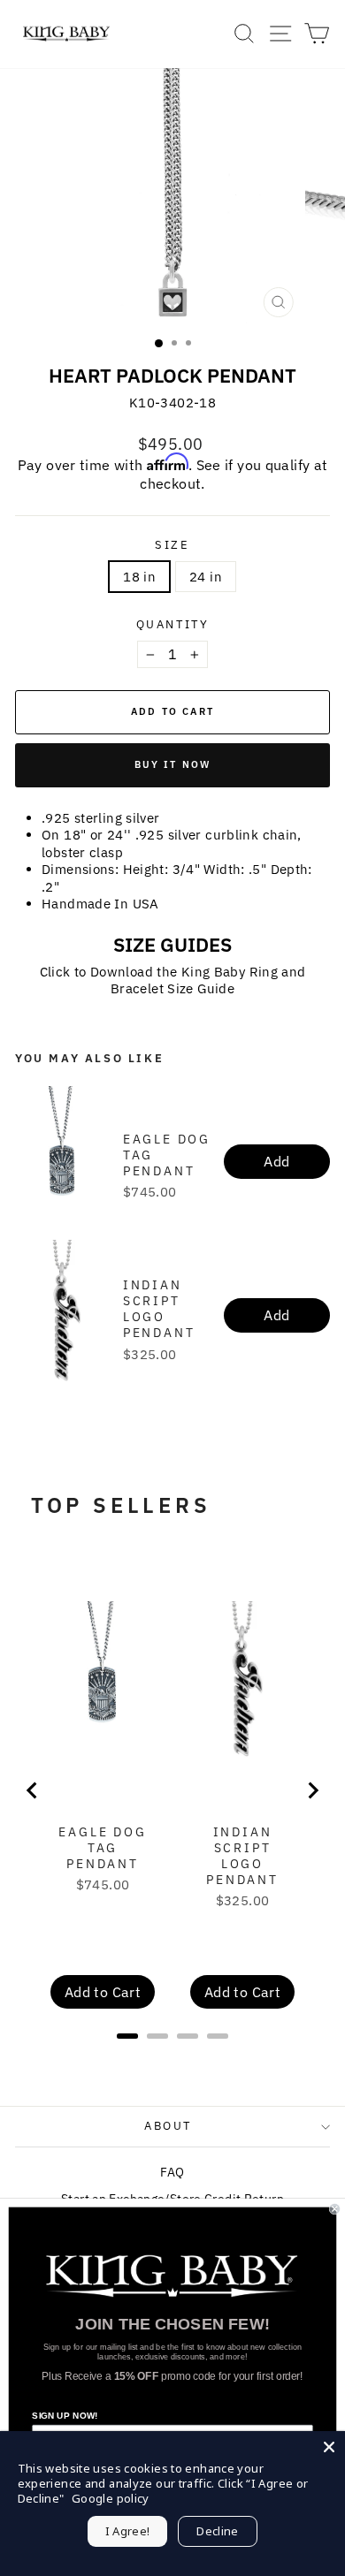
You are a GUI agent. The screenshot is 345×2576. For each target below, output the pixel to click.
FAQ (172, 2172)
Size (172, 545)
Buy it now (173, 764)
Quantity (173, 625)
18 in (139, 577)
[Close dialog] (335, 2209)
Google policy (111, 2498)
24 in (206, 577)
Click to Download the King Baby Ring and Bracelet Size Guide (173, 980)
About (168, 2126)
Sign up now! (65, 2416)
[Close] (329, 2447)
